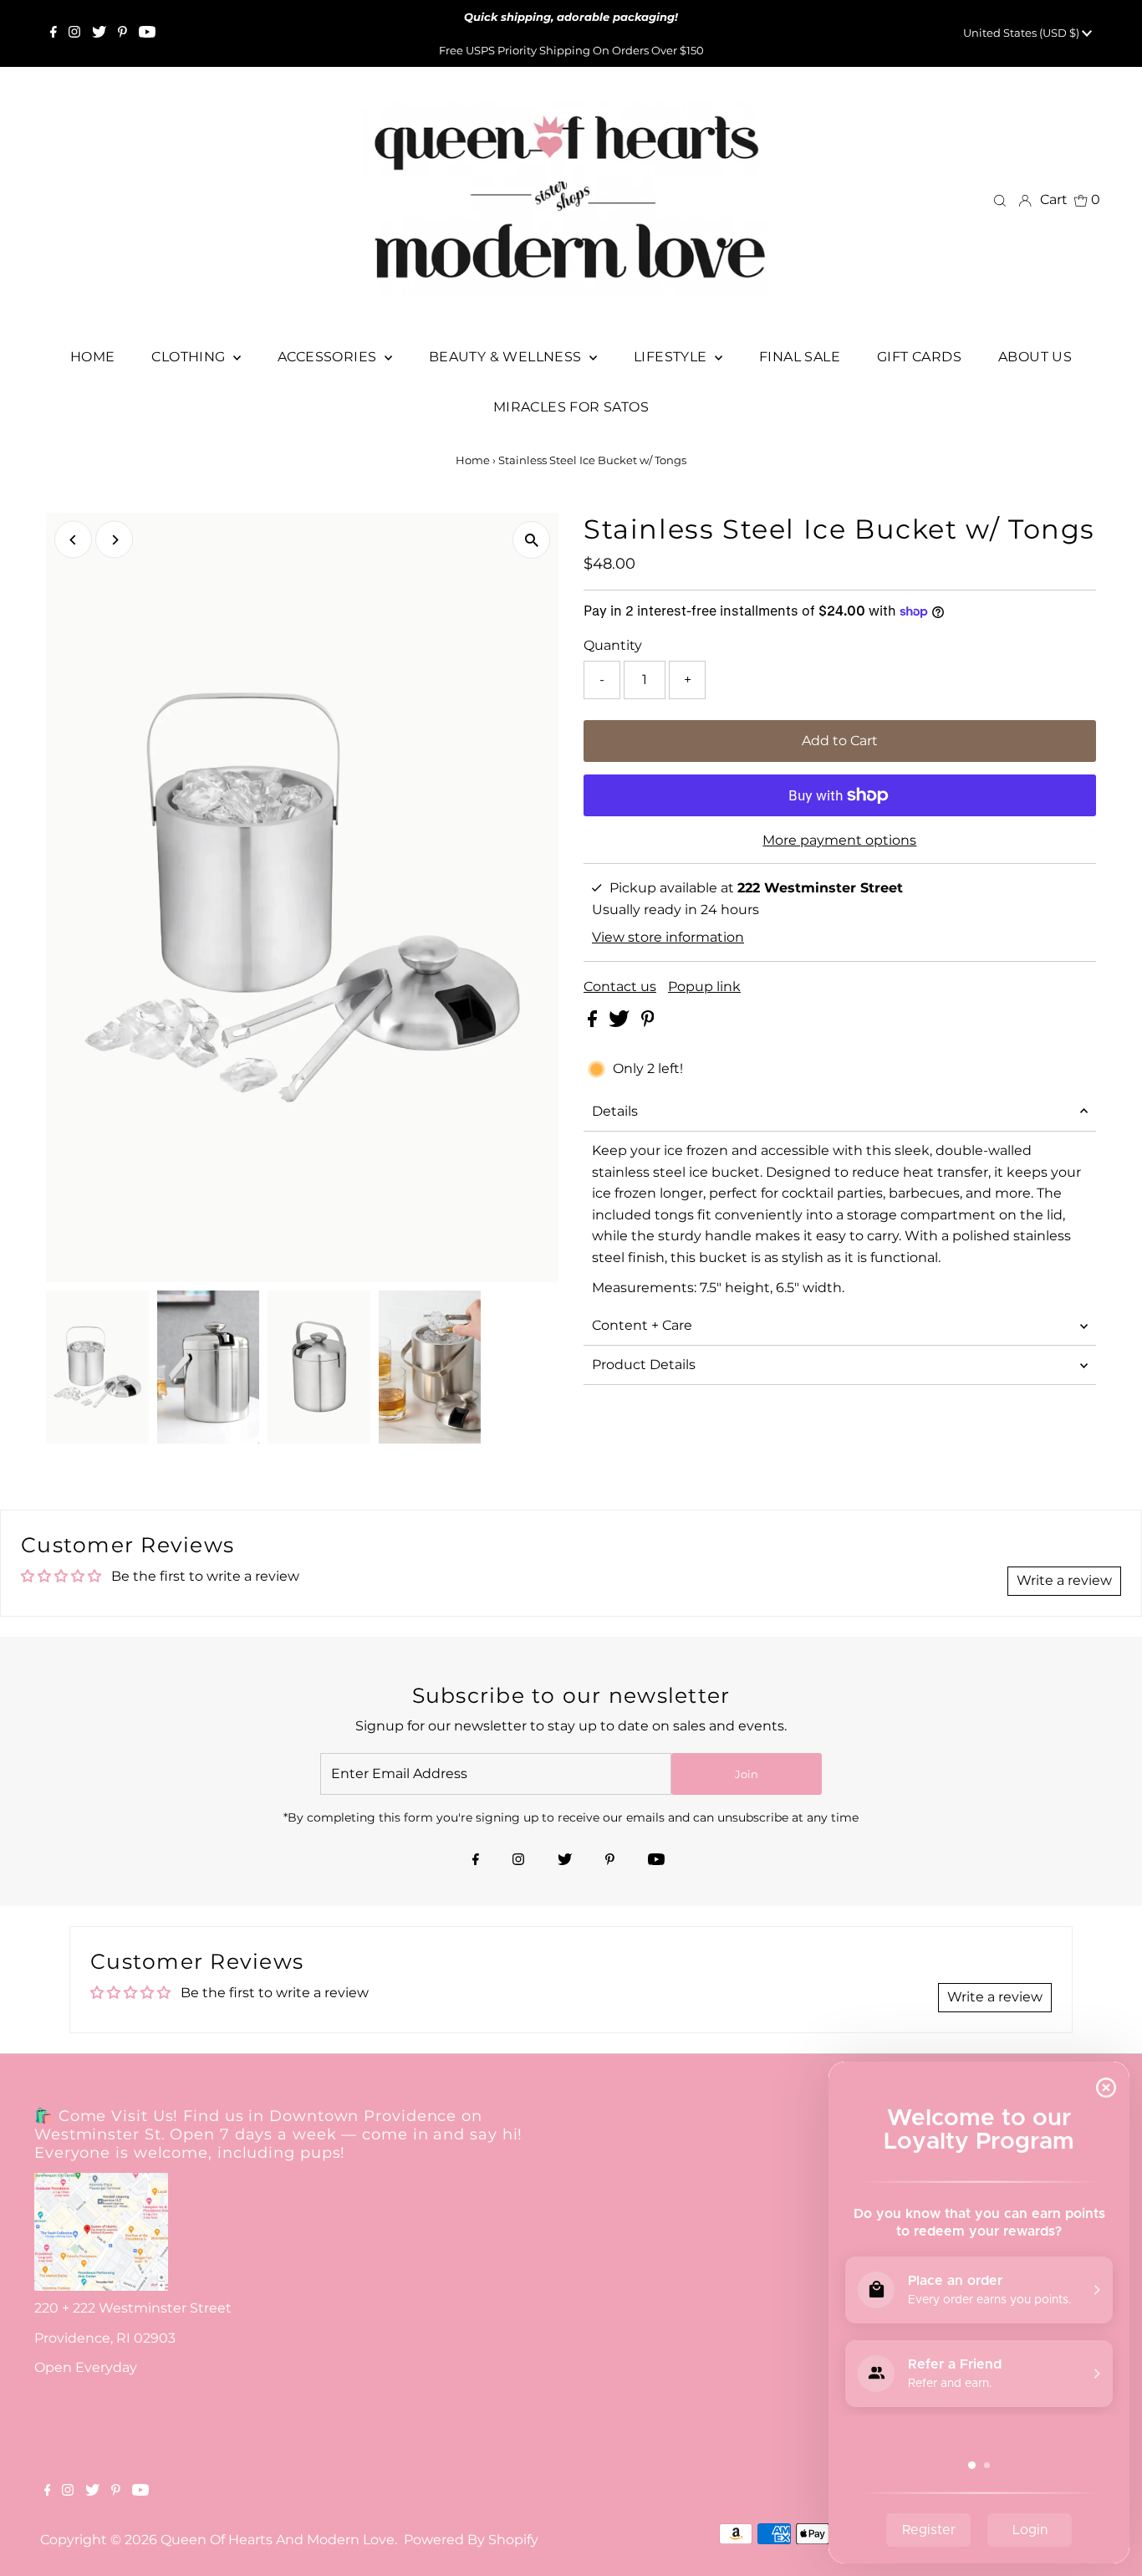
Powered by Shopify (471, 2540)
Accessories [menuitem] (329, 357)
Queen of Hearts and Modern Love (278, 2540)
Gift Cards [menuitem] (919, 357)
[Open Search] (1000, 200)
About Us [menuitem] (1035, 357)
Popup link (704, 987)
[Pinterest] (122, 33)
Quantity (613, 645)
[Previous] (73, 540)
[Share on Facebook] (594, 1022)
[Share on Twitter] (621, 1022)
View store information (668, 937)
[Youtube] (147, 33)
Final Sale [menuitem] (800, 357)
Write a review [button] (1064, 1580)
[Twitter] (99, 33)
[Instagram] (74, 33)
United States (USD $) (1022, 33)
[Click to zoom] (531, 540)
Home (473, 460)
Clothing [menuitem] (190, 357)
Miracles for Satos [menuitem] (571, 407)
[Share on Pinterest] (648, 1022)
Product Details (644, 1365)
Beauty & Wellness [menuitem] (507, 357)
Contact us (620, 987)
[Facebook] (54, 33)
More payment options (839, 840)
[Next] (114, 540)
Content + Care (642, 1325)
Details (615, 1111)
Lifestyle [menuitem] (672, 357)
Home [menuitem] (93, 357)
